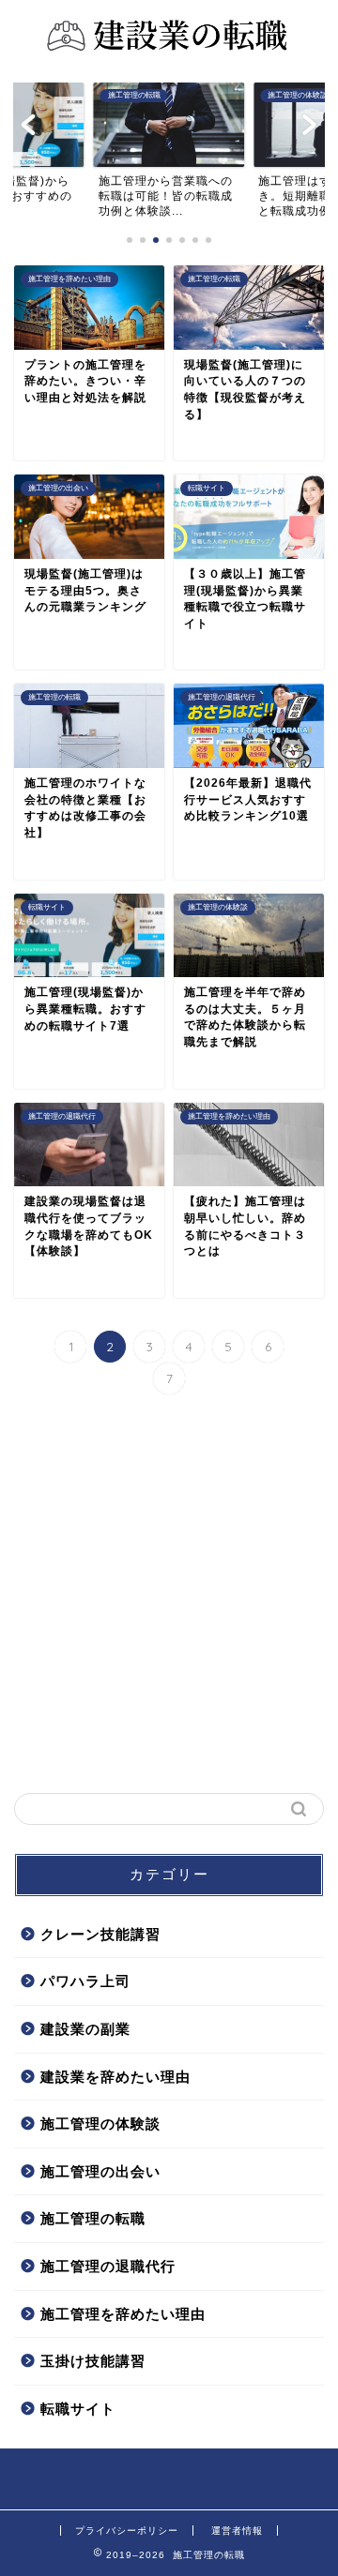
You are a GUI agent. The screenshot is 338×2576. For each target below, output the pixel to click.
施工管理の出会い (100, 2171)
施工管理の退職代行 (108, 2266)
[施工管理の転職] (169, 53)
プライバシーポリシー (127, 2531)
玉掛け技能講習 (93, 2361)
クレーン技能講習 (100, 1934)
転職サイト (78, 2409)
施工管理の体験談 (100, 2124)
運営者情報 (237, 2531)
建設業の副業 (85, 2029)
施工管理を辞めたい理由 (123, 2314)
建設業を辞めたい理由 (115, 2077)
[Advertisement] (169, 1596)
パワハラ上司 (85, 1981)
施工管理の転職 (93, 2218)
